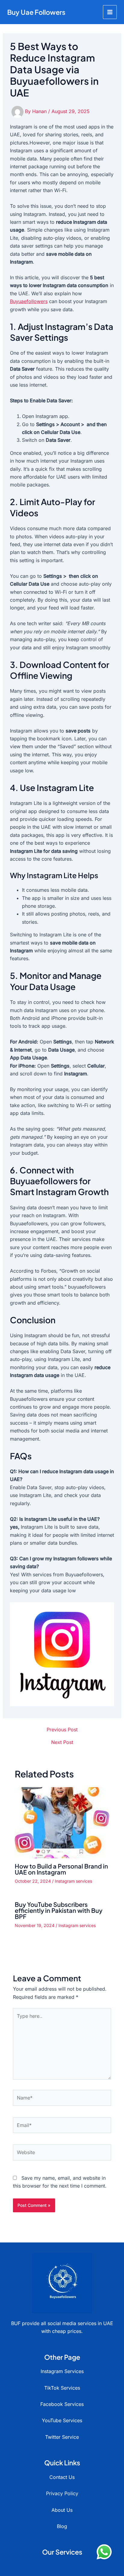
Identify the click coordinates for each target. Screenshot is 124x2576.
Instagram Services (62, 2371)
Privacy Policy (62, 2493)
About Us (62, 2510)
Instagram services (73, 1881)
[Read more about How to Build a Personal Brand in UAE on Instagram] (62, 1822)
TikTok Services (62, 2388)
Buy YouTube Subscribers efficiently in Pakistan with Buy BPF (59, 1910)
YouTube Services (62, 2420)
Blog (62, 2526)
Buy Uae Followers (36, 12)
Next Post (62, 1742)
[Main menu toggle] (110, 12)
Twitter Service (62, 2437)
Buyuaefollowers (29, 301)
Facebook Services (62, 2404)
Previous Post (62, 1729)
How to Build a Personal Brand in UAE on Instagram (61, 1869)
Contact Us (62, 2477)
